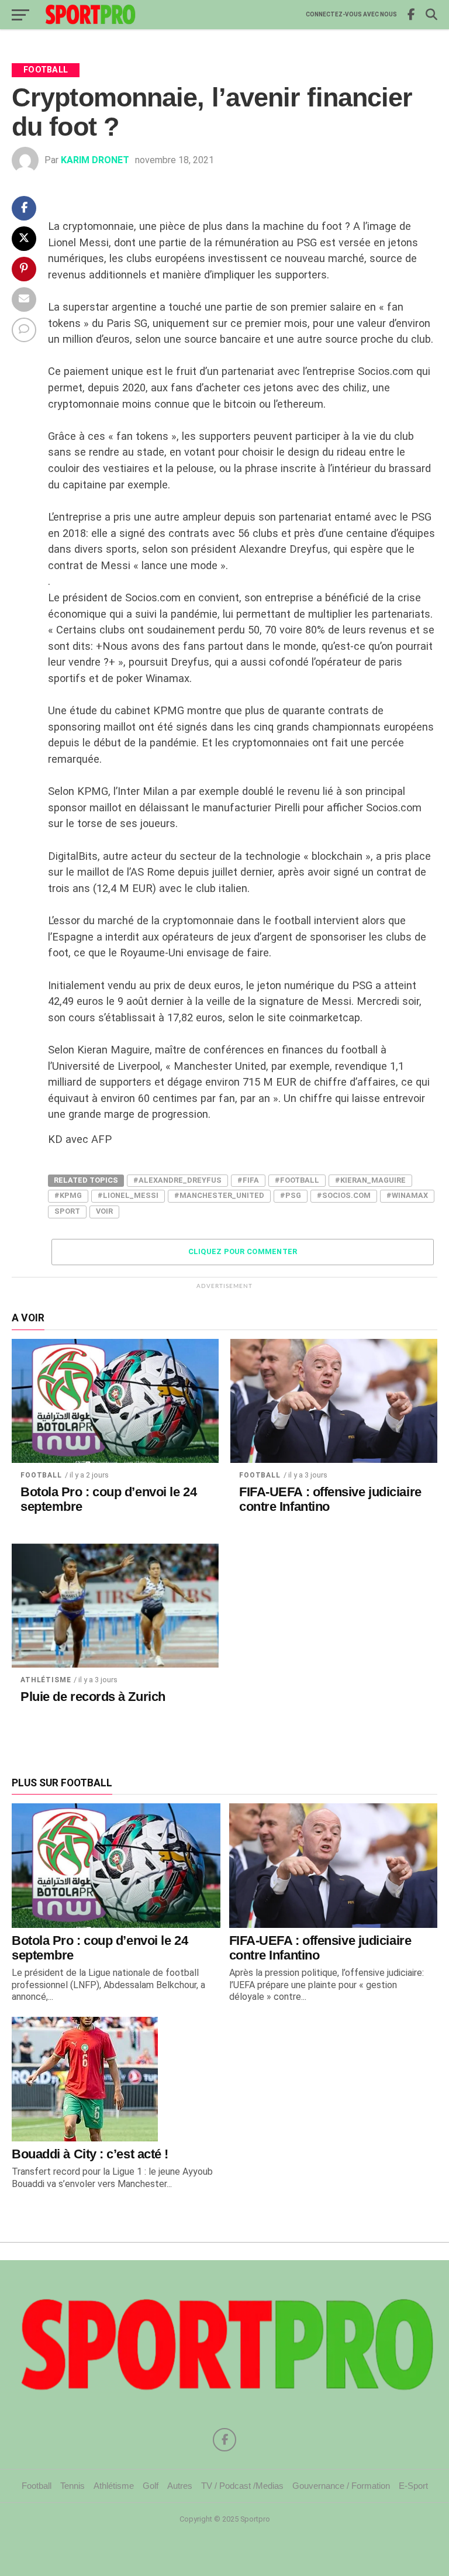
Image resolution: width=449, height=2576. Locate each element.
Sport (67, 1211)
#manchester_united (219, 1195)
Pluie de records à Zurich (93, 1697)
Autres (180, 2486)
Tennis (72, 2486)
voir (104, 1211)
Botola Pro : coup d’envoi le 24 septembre (108, 1499)
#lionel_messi (128, 1195)
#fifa (248, 1180)
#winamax (407, 1195)
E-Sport (413, 2486)
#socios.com (344, 1195)
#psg (291, 1195)
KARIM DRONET (95, 160)
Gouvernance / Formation (341, 2486)
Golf (151, 2486)
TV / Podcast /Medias (242, 2486)
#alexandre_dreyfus (177, 1180)
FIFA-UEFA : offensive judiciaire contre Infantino (330, 1499)
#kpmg (68, 1195)
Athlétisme (46, 1680)
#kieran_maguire (370, 1180)
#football (297, 1180)
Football (41, 1475)
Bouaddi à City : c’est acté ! (90, 2154)
